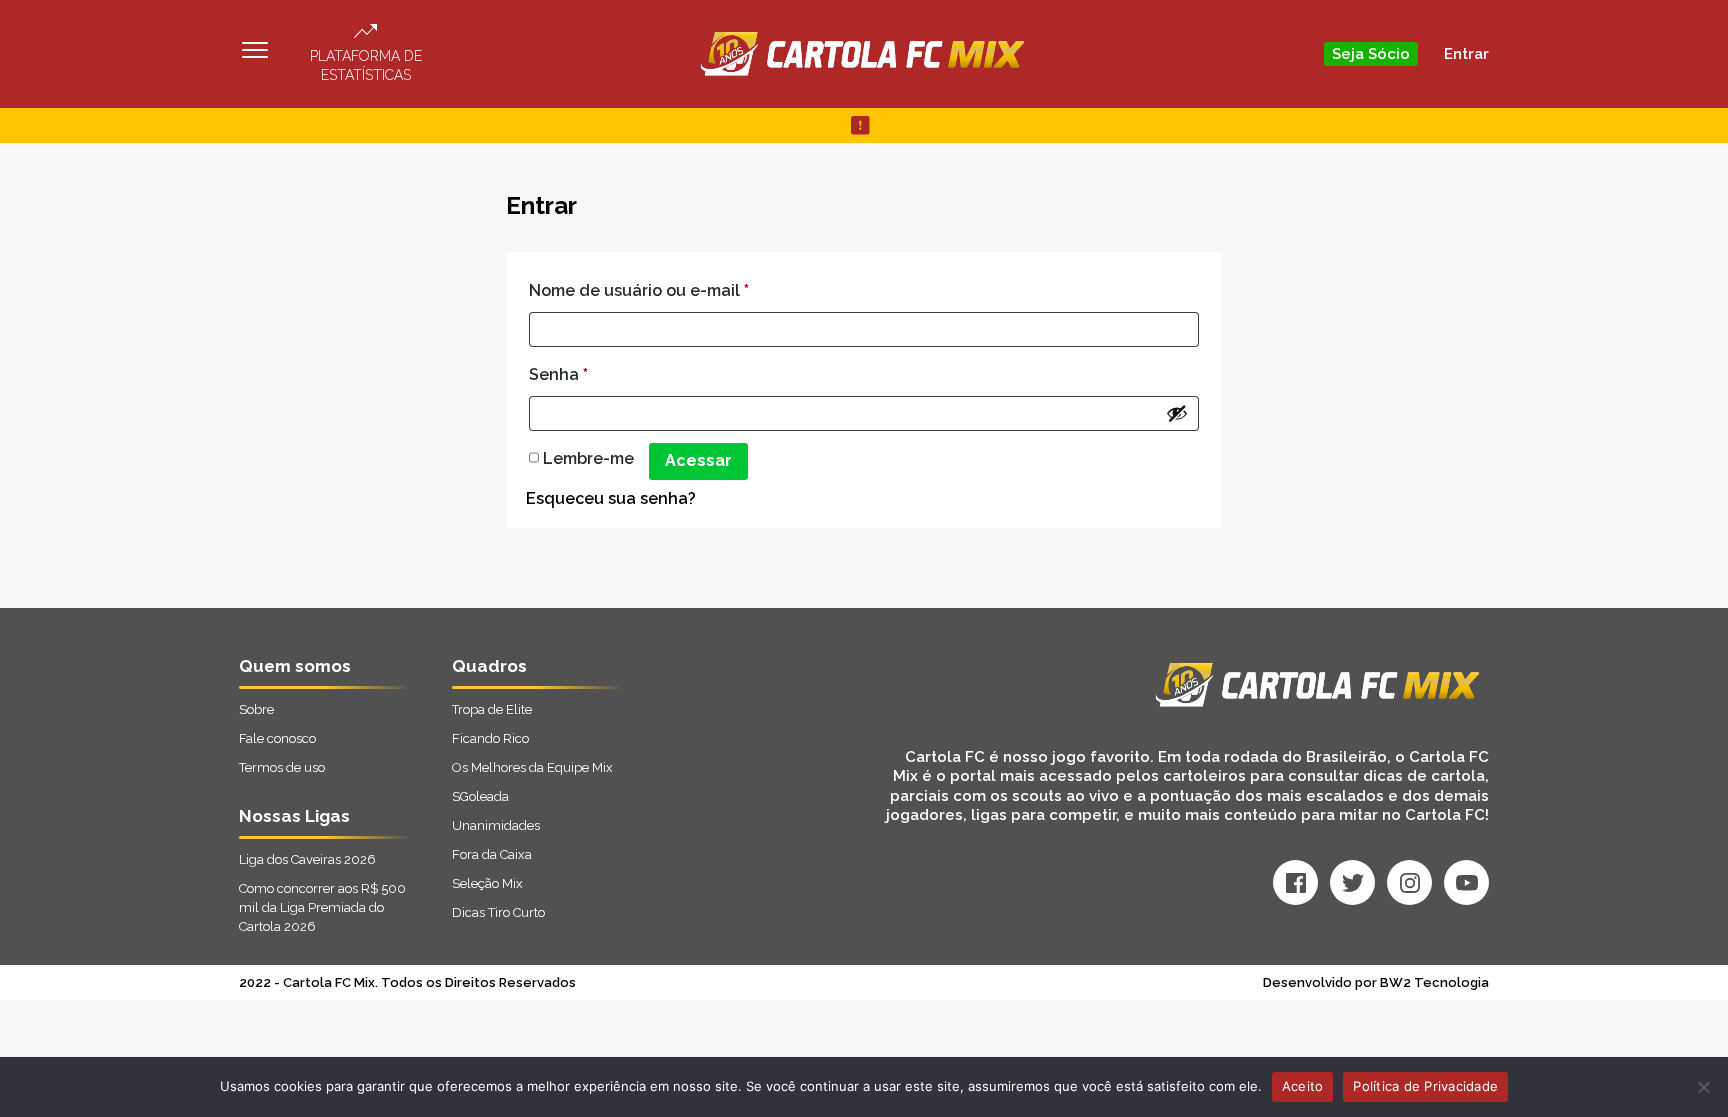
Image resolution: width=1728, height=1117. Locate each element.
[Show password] (1177, 413)
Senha (558, 374)
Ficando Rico (490, 738)
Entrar (1466, 54)
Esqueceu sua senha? (611, 498)
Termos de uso (282, 767)
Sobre (256, 709)
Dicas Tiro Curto (498, 912)
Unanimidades (496, 825)
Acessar (698, 460)
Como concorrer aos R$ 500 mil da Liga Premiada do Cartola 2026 (322, 907)
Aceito (1303, 1086)
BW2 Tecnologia (1434, 982)
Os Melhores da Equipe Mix (532, 767)
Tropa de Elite (492, 709)
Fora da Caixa (492, 854)
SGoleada (480, 796)
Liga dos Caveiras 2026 (307, 859)
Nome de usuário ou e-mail (639, 290)
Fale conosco (277, 738)
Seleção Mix (487, 883)
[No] (1703, 1087)
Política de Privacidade (1425, 1086)
